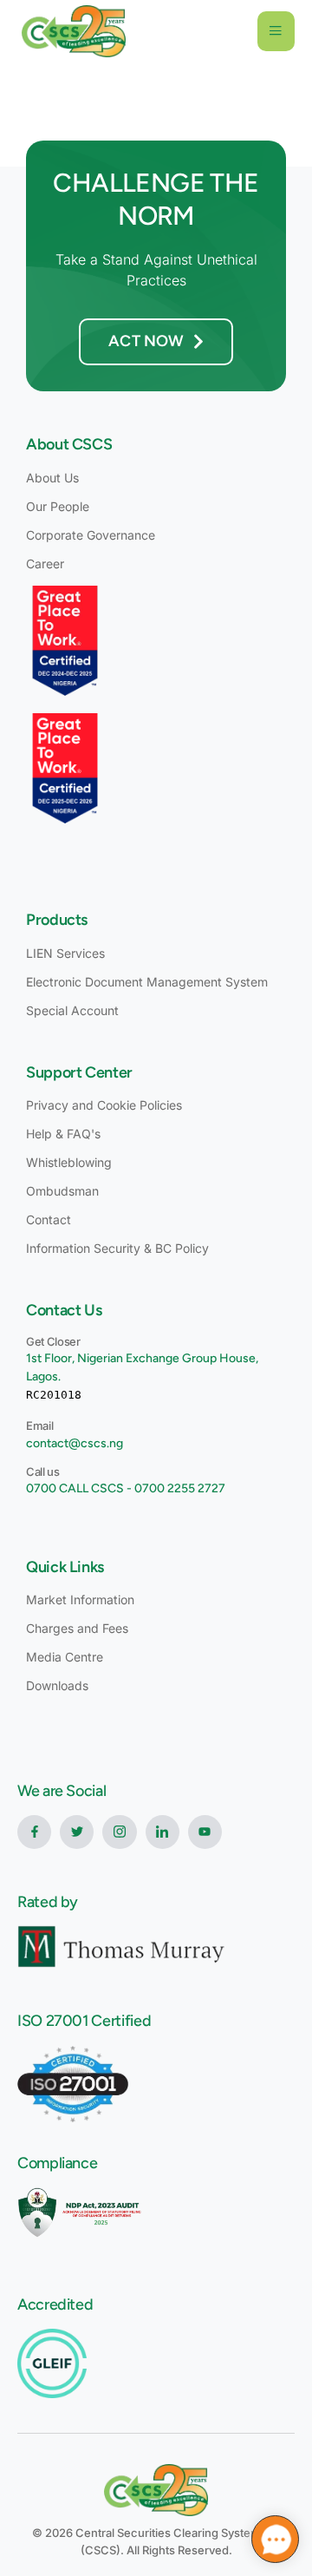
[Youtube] (205, 1832)
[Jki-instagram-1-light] (119, 1832)
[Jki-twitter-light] (77, 1832)
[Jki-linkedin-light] (162, 1832)
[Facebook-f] (34, 1832)
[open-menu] (276, 31)
